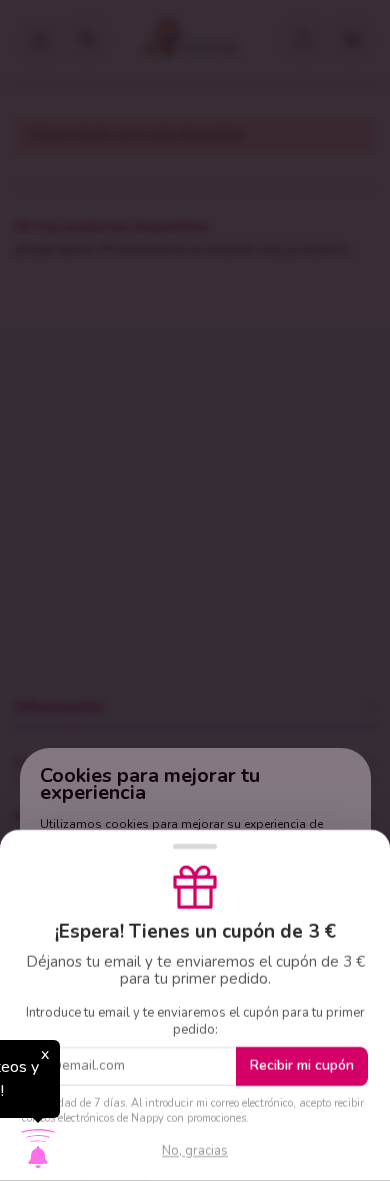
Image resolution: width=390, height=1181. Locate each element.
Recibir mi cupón (302, 1065)
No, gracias (195, 1150)
